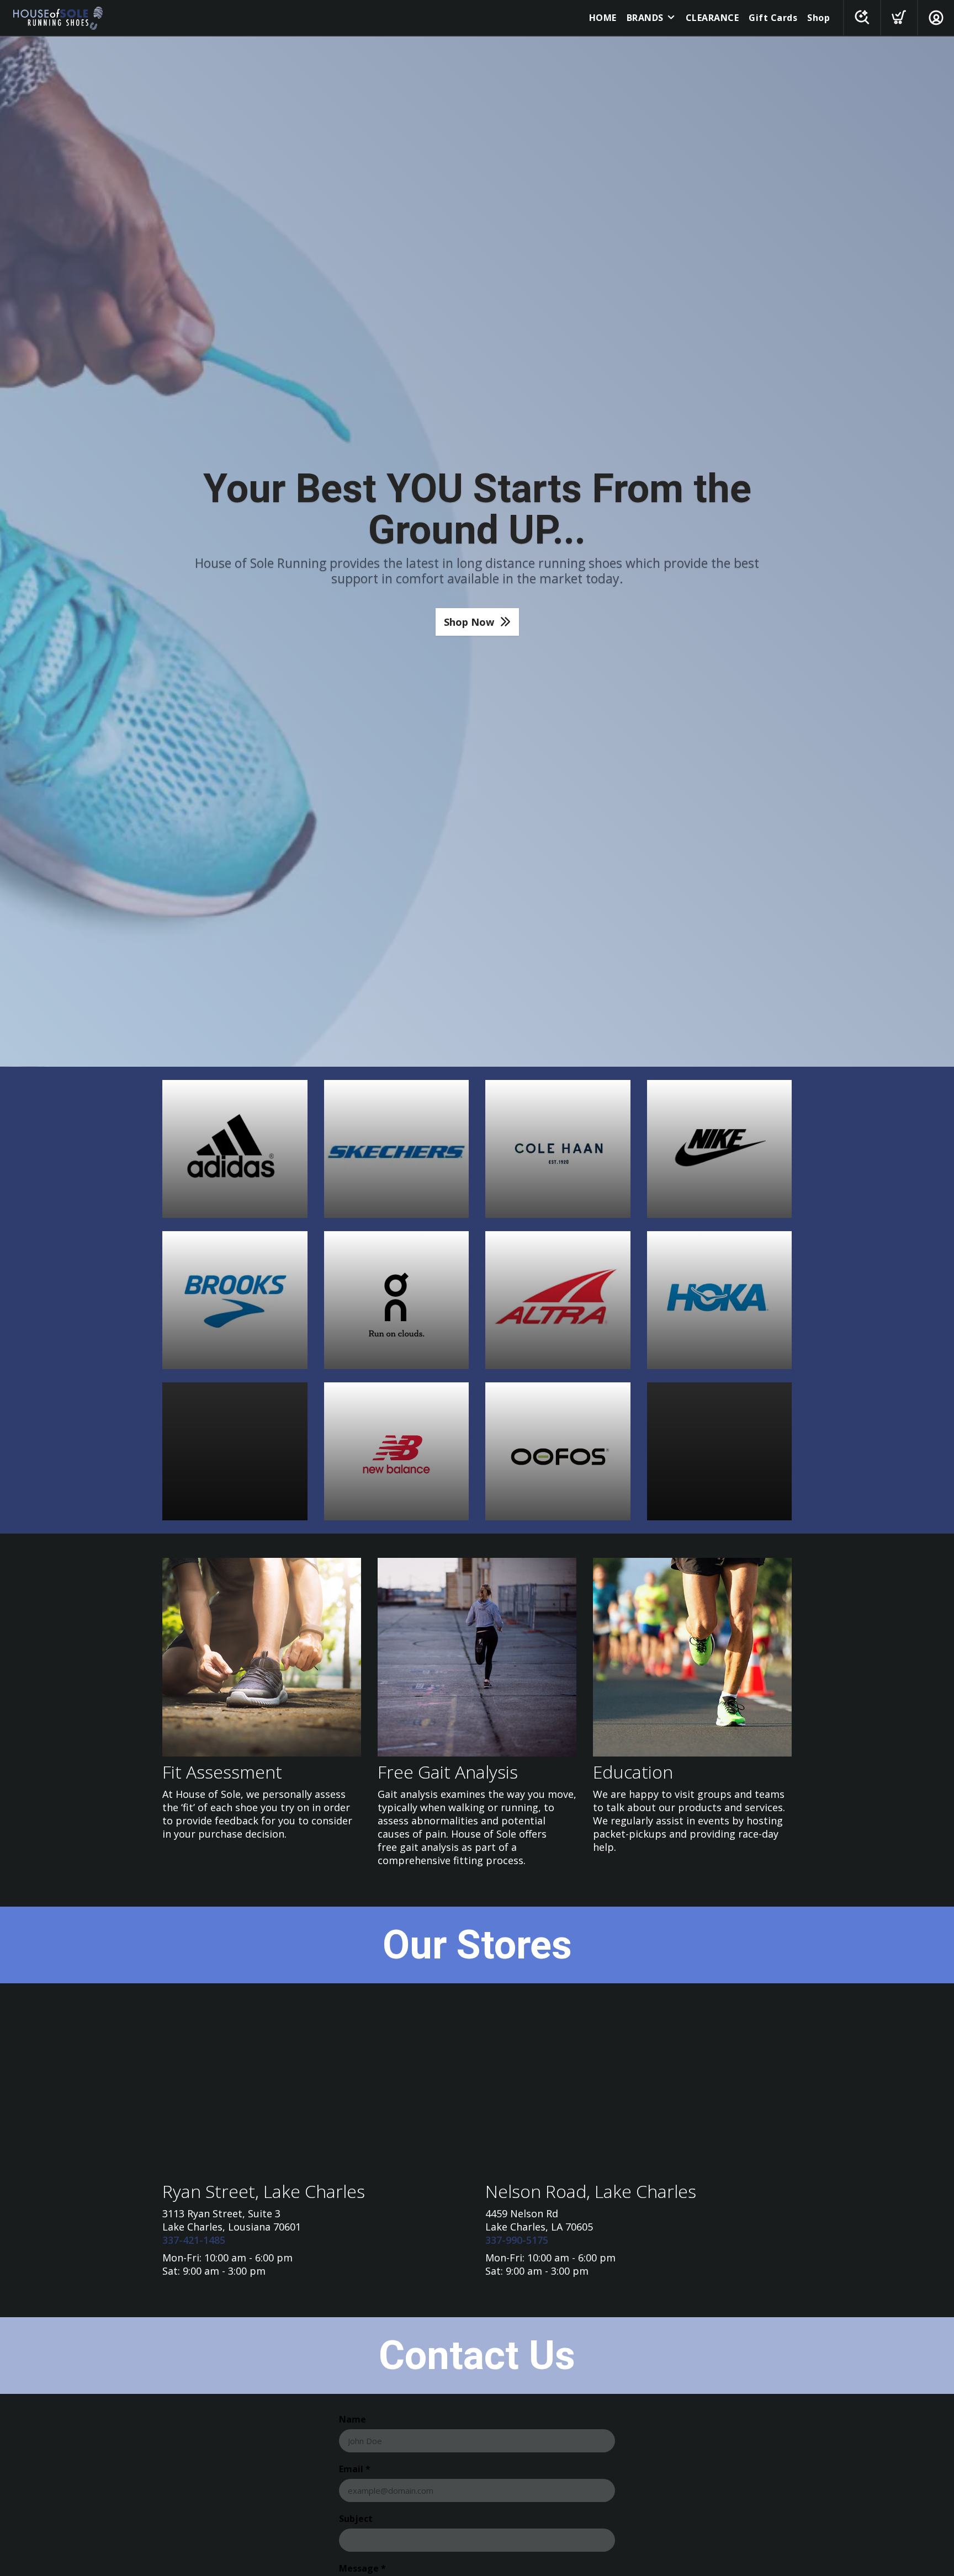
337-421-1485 (194, 2240)
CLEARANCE (712, 18)
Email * (355, 2469)
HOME (603, 18)
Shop (818, 18)
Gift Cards (773, 18)
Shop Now (469, 622)
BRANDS (645, 18)
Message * (362, 2568)
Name (353, 2419)
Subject (356, 2519)
